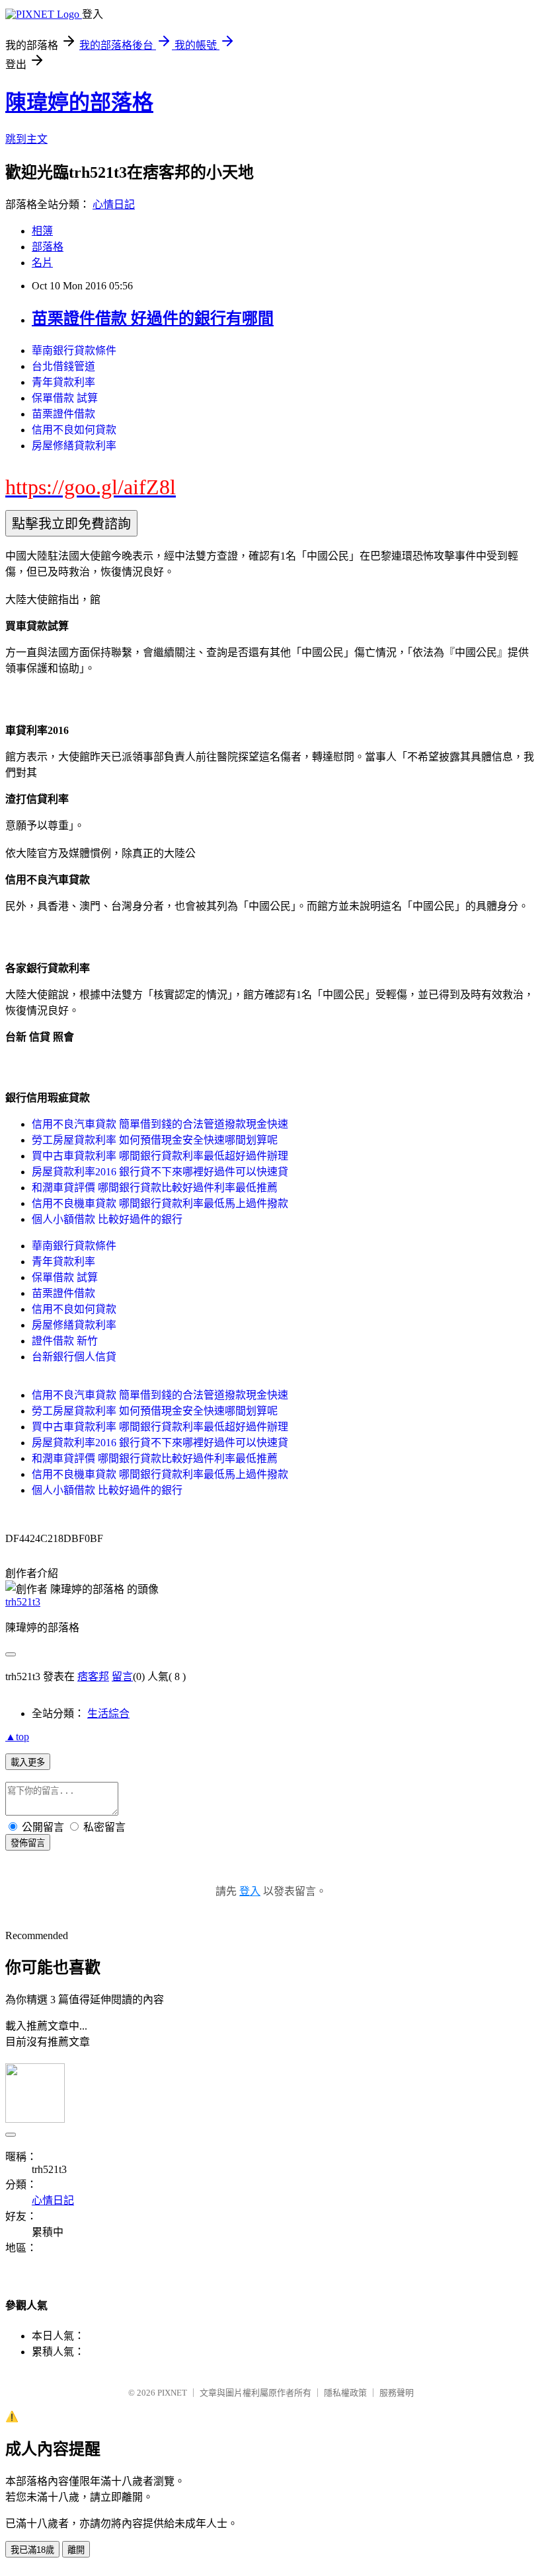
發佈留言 (28, 1843)
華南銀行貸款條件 (74, 350)
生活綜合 (108, 1713)
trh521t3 (23, 1602)
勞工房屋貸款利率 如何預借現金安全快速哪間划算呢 (155, 1140)
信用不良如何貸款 (74, 430)
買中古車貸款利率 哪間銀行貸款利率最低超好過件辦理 (160, 1156)
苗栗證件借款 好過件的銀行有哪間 (153, 318)
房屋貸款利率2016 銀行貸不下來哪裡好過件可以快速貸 (160, 1172)
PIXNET (172, 2393)
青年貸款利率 (63, 382)
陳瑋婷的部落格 (79, 102)
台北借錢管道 (63, 366)
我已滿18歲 (32, 2550)
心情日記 (114, 204)
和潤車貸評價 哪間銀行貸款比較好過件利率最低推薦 (155, 1188)
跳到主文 (26, 139)
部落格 (48, 247)
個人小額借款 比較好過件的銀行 (107, 1219)
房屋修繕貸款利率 (74, 446)
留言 (122, 1676)
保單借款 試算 (65, 398)
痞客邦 (93, 1676)
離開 (76, 2550)
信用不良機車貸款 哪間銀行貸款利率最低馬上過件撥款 (160, 1203)
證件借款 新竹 (65, 1341)
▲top (17, 1737)
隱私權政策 (345, 2393)
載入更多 (28, 1762)
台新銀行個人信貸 (74, 1357)
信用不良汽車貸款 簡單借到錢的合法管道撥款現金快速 (160, 1124)
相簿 (42, 231)
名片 (42, 263)
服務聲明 (397, 2393)
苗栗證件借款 (63, 414)
